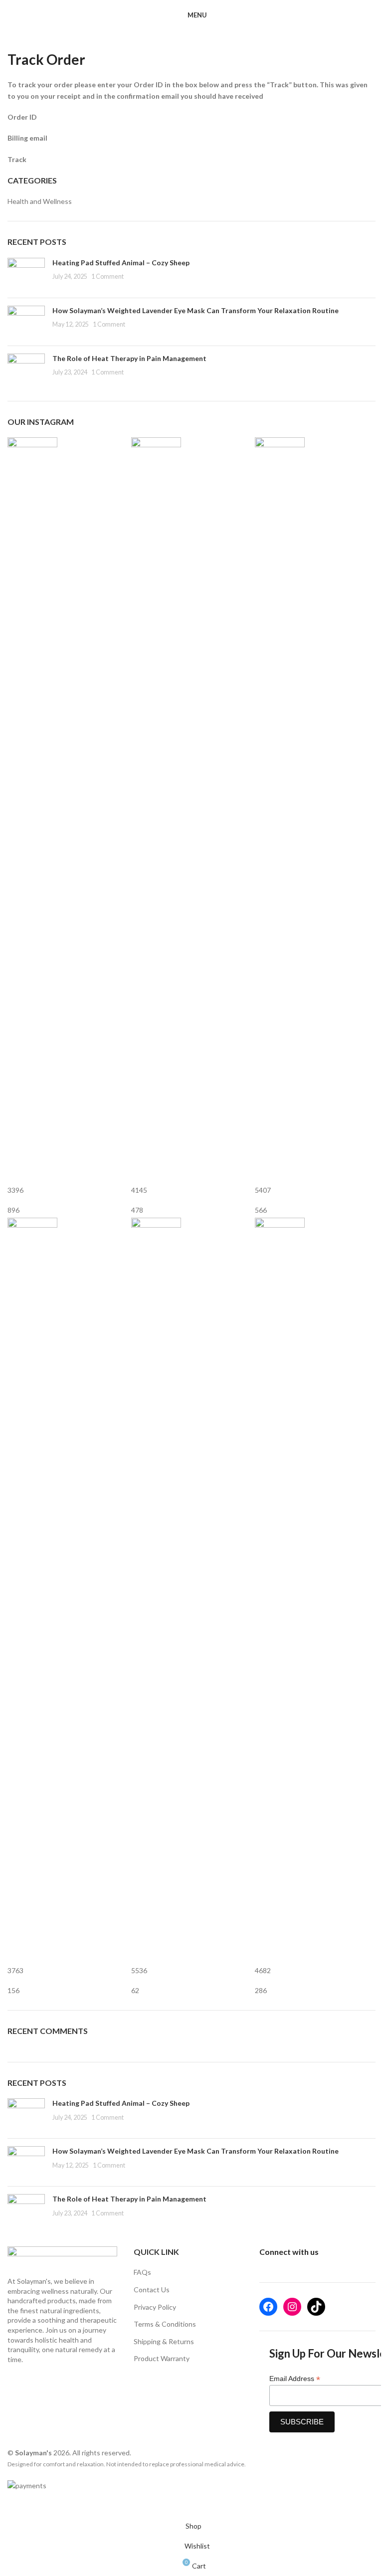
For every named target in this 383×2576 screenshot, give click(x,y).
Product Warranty (162, 2358)
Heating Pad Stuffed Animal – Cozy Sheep (121, 263)
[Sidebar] (12, 2504)
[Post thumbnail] (26, 274)
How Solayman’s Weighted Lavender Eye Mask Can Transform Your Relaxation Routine (195, 310)
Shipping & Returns (164, 2341)
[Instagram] (292, 2307)
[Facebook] (268, 2307)
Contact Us (152, 2290)
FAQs (142, 2272)
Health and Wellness (40, 201)
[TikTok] (316, 2307)
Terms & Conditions (165, 2324)
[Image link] (62, 2261)
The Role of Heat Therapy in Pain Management (129, 358)
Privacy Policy (155, 2307)
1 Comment (107, 276)
